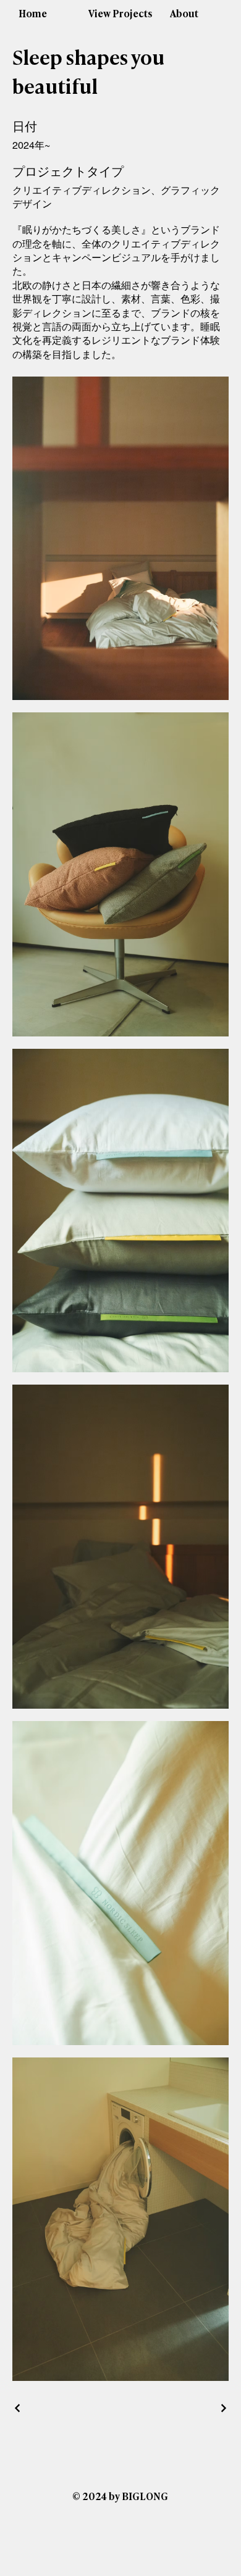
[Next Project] (223, 2408)
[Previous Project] (18, 2408)
